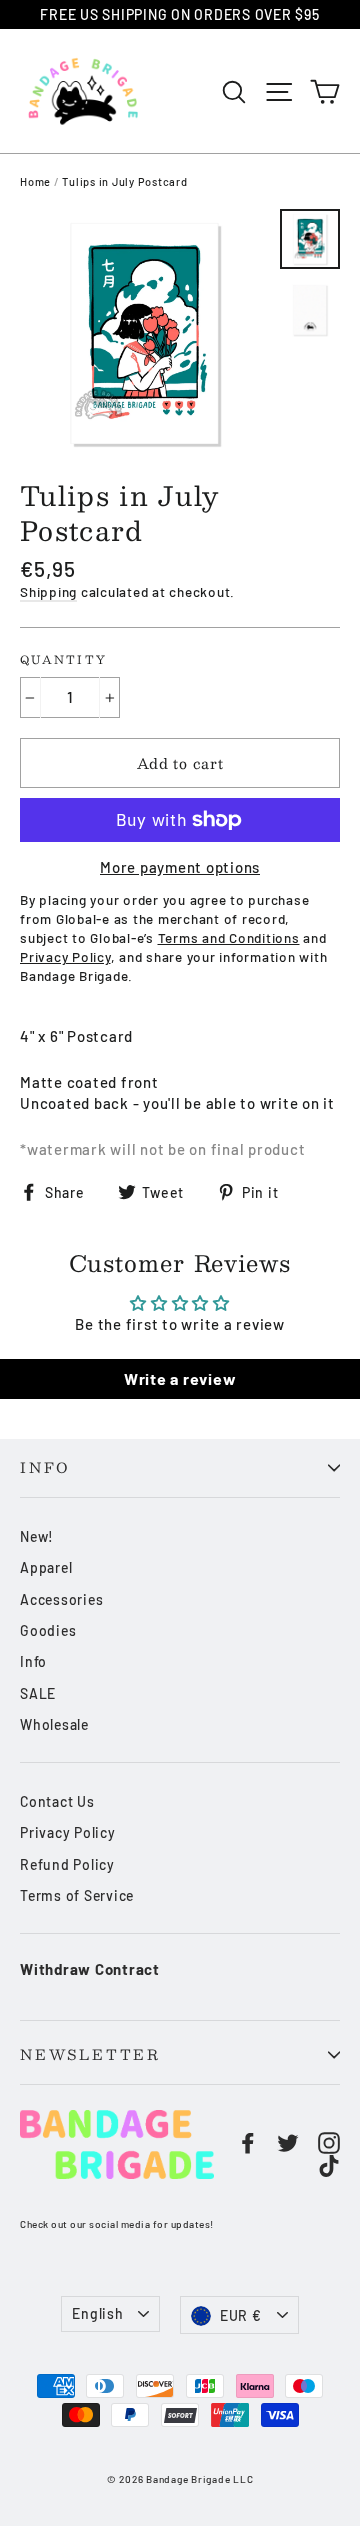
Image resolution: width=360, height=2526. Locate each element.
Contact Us (57, 1801)
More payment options (180, 867)
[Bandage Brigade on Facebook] (248, 2142)
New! (37, 1536)
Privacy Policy (68, 1832)
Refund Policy (67, 1864)
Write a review (180, 1378)
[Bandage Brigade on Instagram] (329, 2142)
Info (45, 1467)
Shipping (48, 591)
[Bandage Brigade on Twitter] (288, 2142)
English (97, 2313)
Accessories (61, 1599)
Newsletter (90, 2054)
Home (35, 181)
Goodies (48, 1630)
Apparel (46, 1567)
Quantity (63, 660)
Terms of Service (77, 1895)
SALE (38, 1693)
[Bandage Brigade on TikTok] (329, 2165)
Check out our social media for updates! (117, 2224)
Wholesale (54, 1724)
